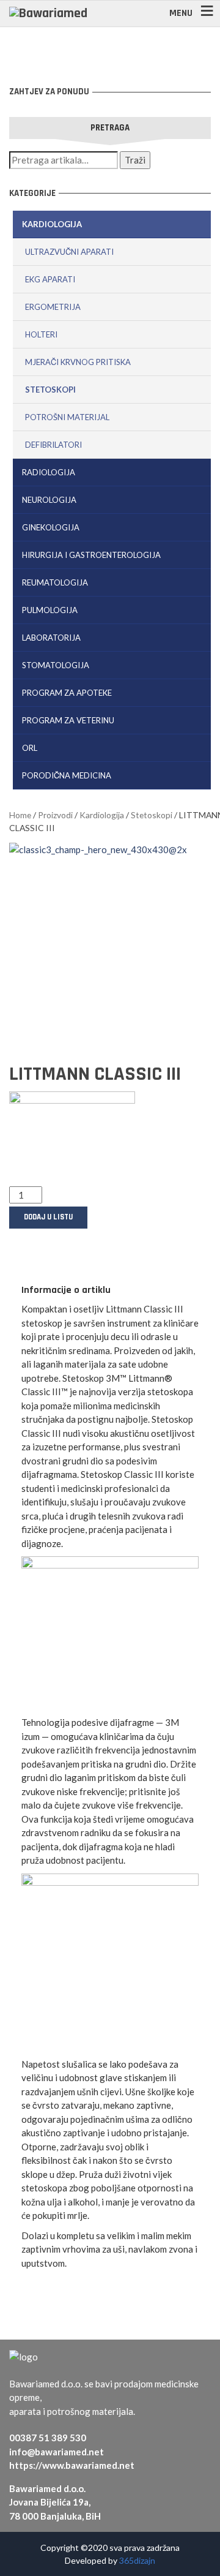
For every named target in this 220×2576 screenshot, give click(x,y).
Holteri (41, 334)
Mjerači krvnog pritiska (78, 362)
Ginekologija (51, 527)
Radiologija (49, 472)
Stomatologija (56, 665)
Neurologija (49, 500)
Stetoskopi (50, 390)
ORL (30, 748)
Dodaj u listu (48, 1217)
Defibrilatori (53, 445)
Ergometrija (53, 307)
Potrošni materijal (67, 417)
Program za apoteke (67, 693)
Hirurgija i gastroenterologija (91, 555)
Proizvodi (55, 815)
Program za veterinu (68, 720)
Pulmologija (50, 610)
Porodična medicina (67, 775)
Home (20, 815)
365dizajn (137, 2560)
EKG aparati (50, 279)
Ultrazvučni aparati (69, 252)
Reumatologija (55, 582)
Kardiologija (52, 224)
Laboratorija (51, 638)
